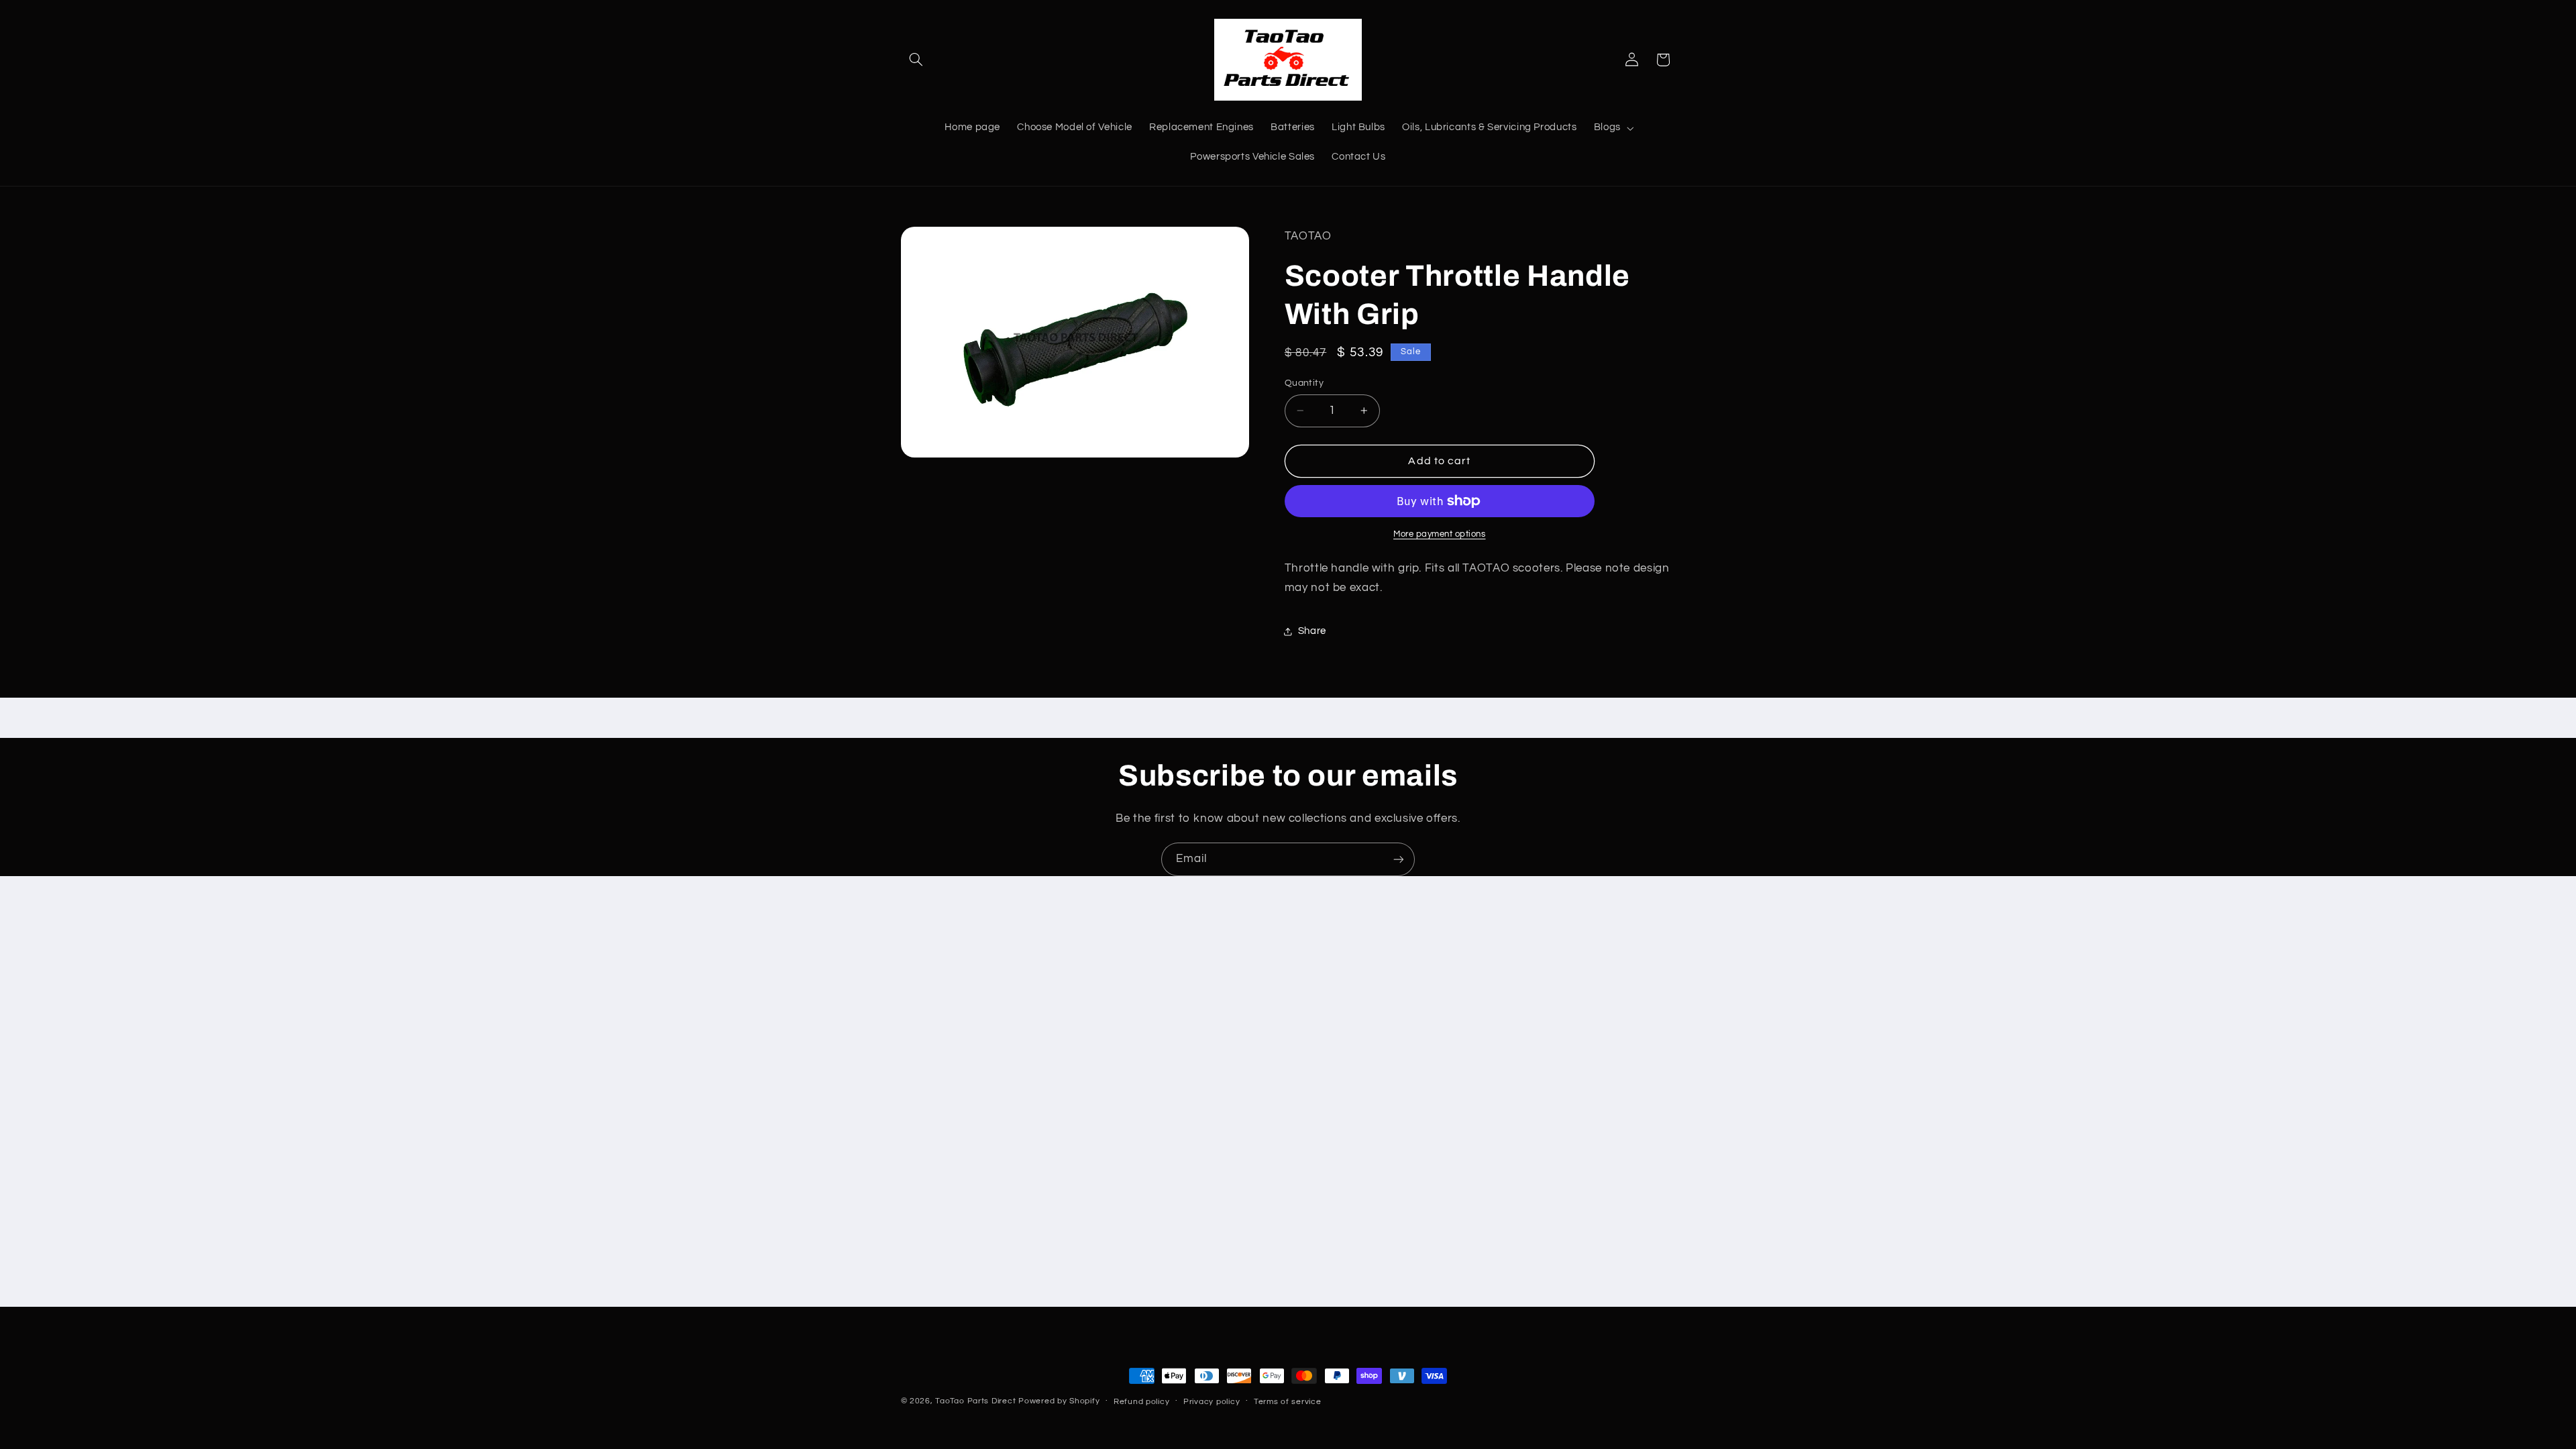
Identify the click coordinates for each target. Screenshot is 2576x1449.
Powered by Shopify (1059, 1401)
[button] (916, 60)
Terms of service (1288, 1402)
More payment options (1440, 534)
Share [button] (1312, 631)
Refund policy (1142, 1402)
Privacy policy (1212, 1402)
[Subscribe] (1399, 859)
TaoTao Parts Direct (975, 1401)
